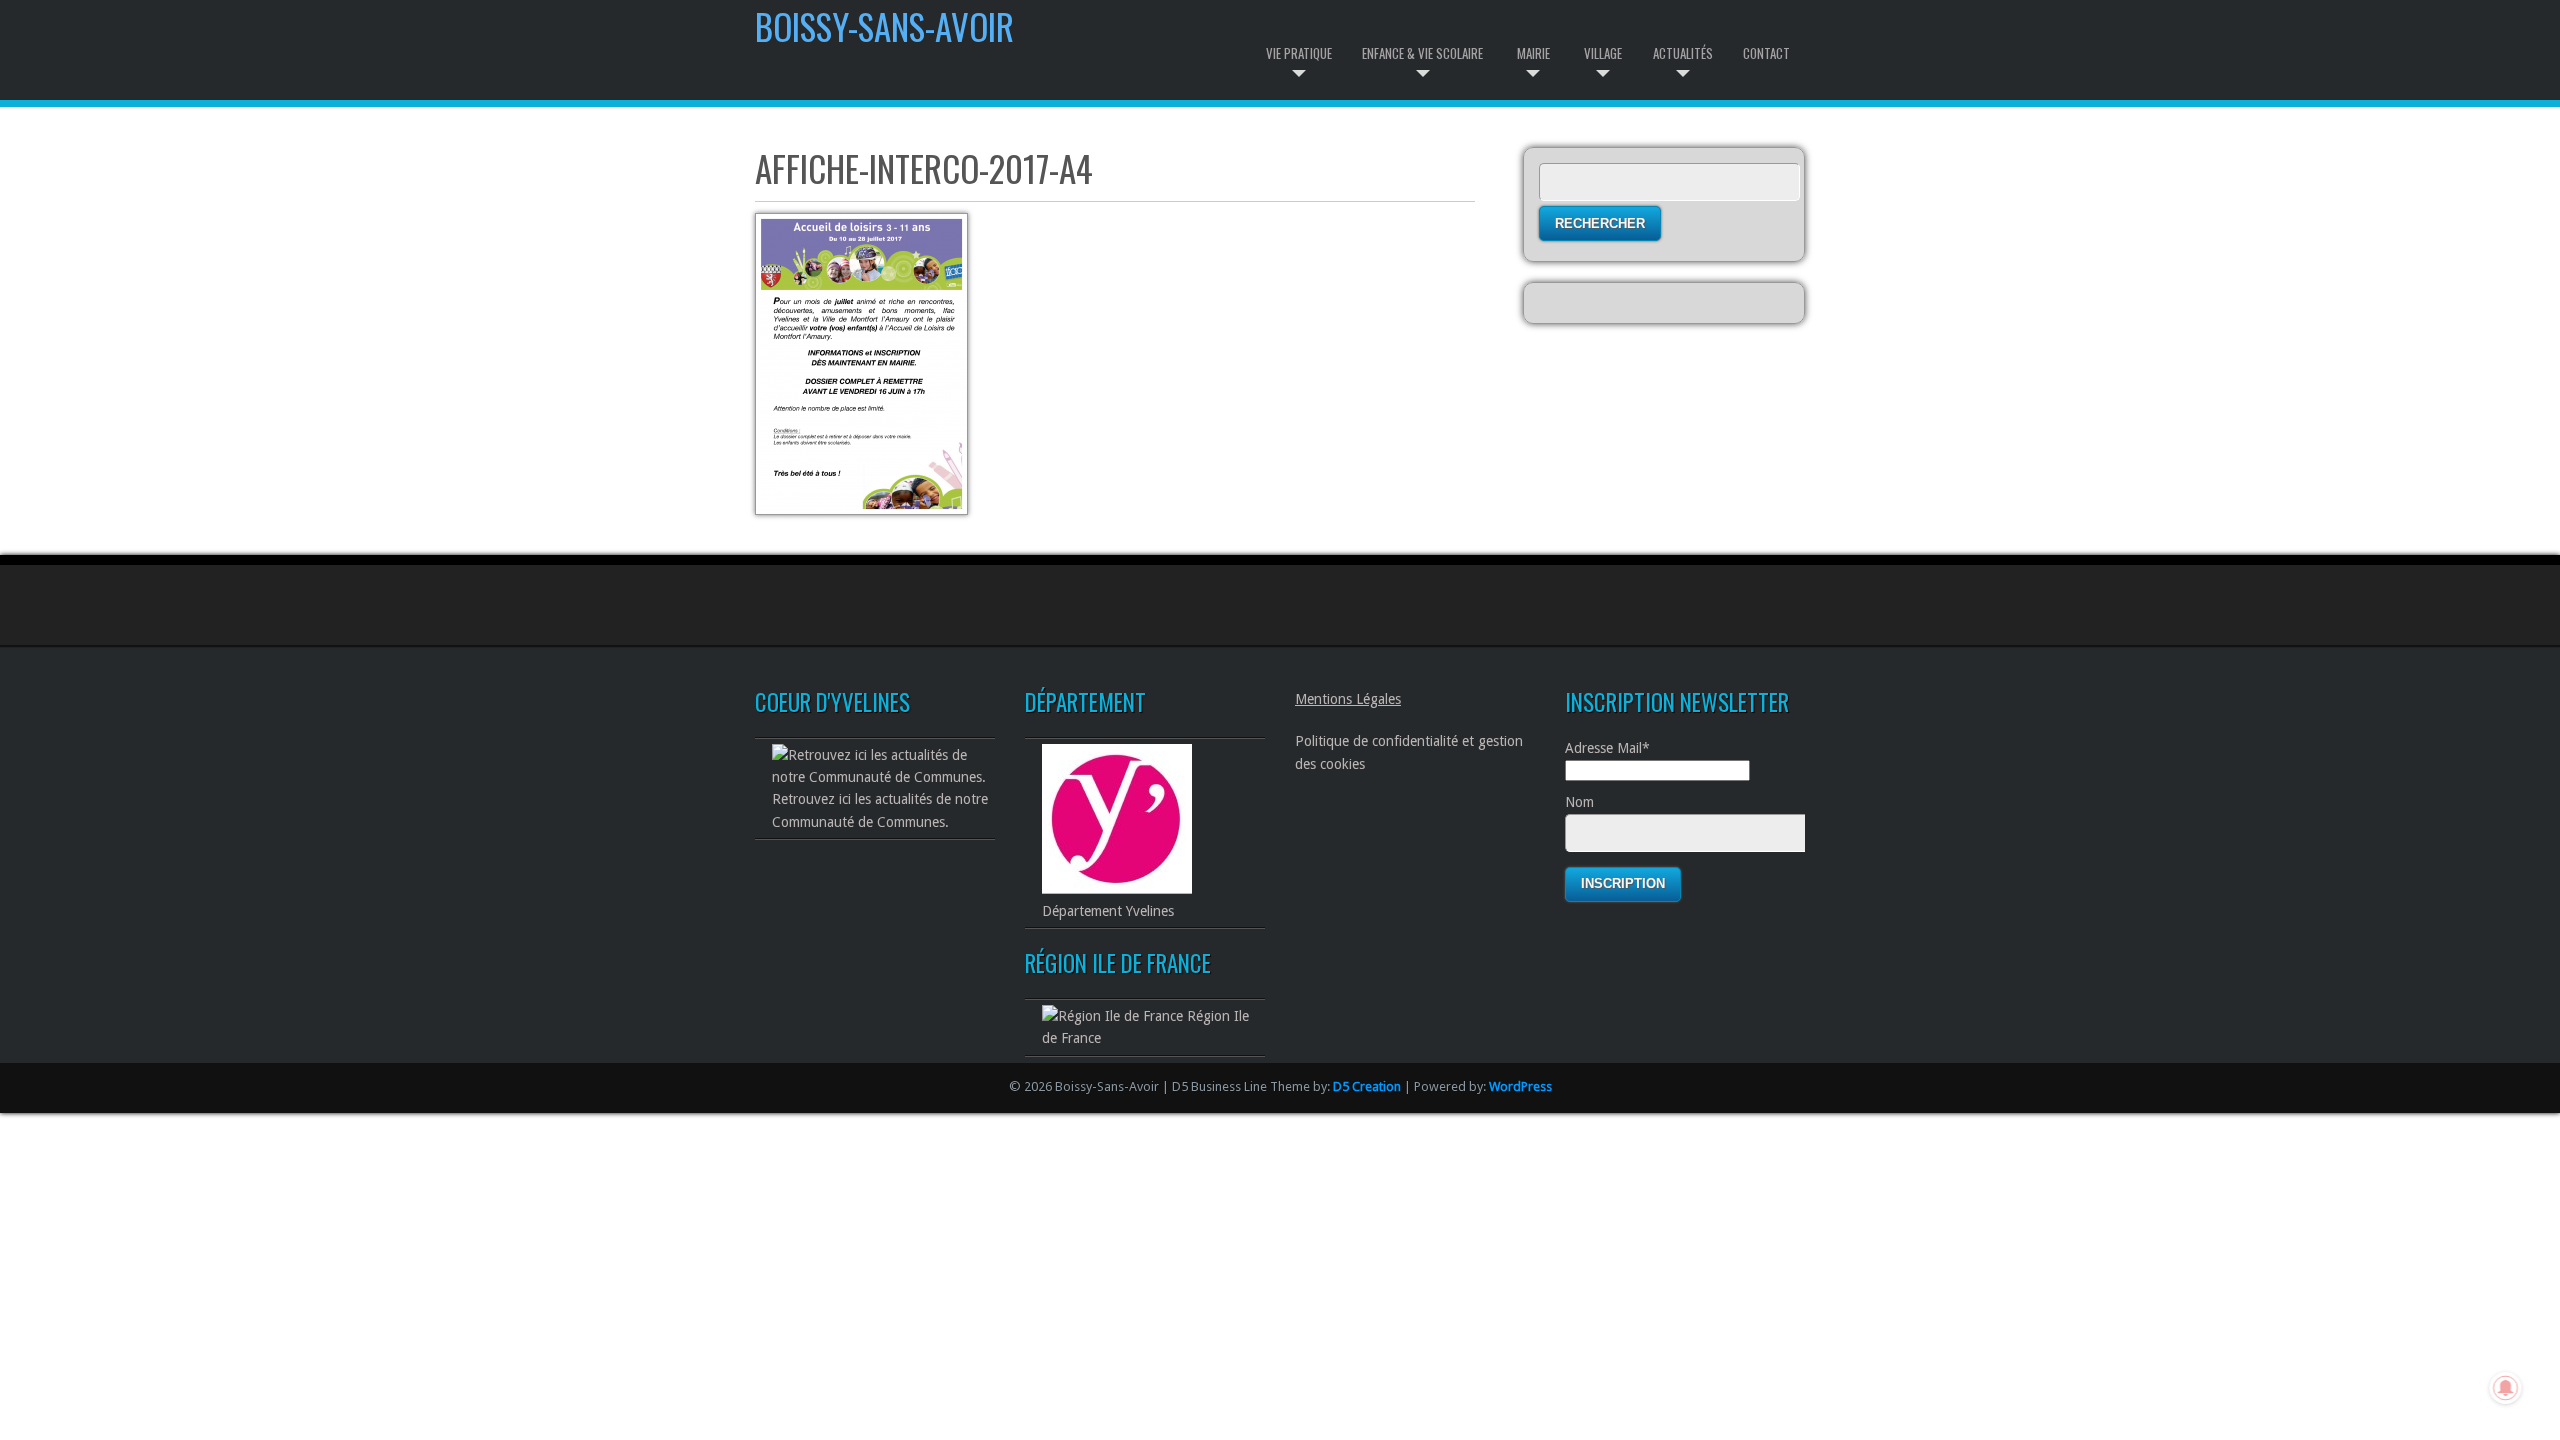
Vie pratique (1299, 53)
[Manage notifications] (2506, 1388)
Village (1603, 53)
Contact (1766, 53)
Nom (1579, 802)
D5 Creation (1367, 1086)
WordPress (1520, 1086)
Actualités (1683, 53)
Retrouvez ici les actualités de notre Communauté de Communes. (880, 810)
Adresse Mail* (1607, 748)
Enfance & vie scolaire (1422, 53)
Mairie (1533, 53)
